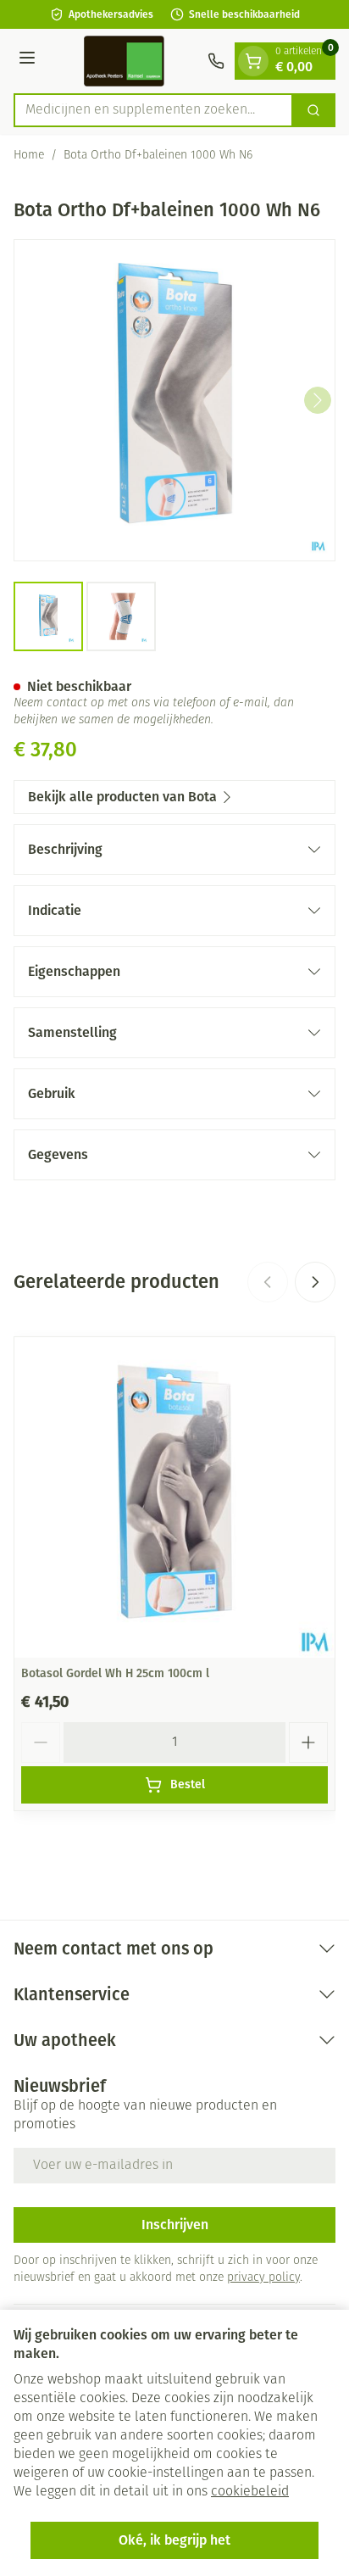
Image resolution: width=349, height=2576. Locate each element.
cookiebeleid (250, 2492)
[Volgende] (318, 400)
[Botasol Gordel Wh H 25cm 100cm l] (174, 1497)
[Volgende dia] (315, 1282)
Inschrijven (175, 2225)
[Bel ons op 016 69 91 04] (216, 61)
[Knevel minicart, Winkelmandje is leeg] (253, 61)
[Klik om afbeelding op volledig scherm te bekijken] (174, 400)
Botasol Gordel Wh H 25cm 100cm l (115, 1673)
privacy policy (263, 2278)
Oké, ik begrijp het (174, 2540)
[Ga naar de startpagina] (124, 61)
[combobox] (153, 110)
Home (29, 156)
